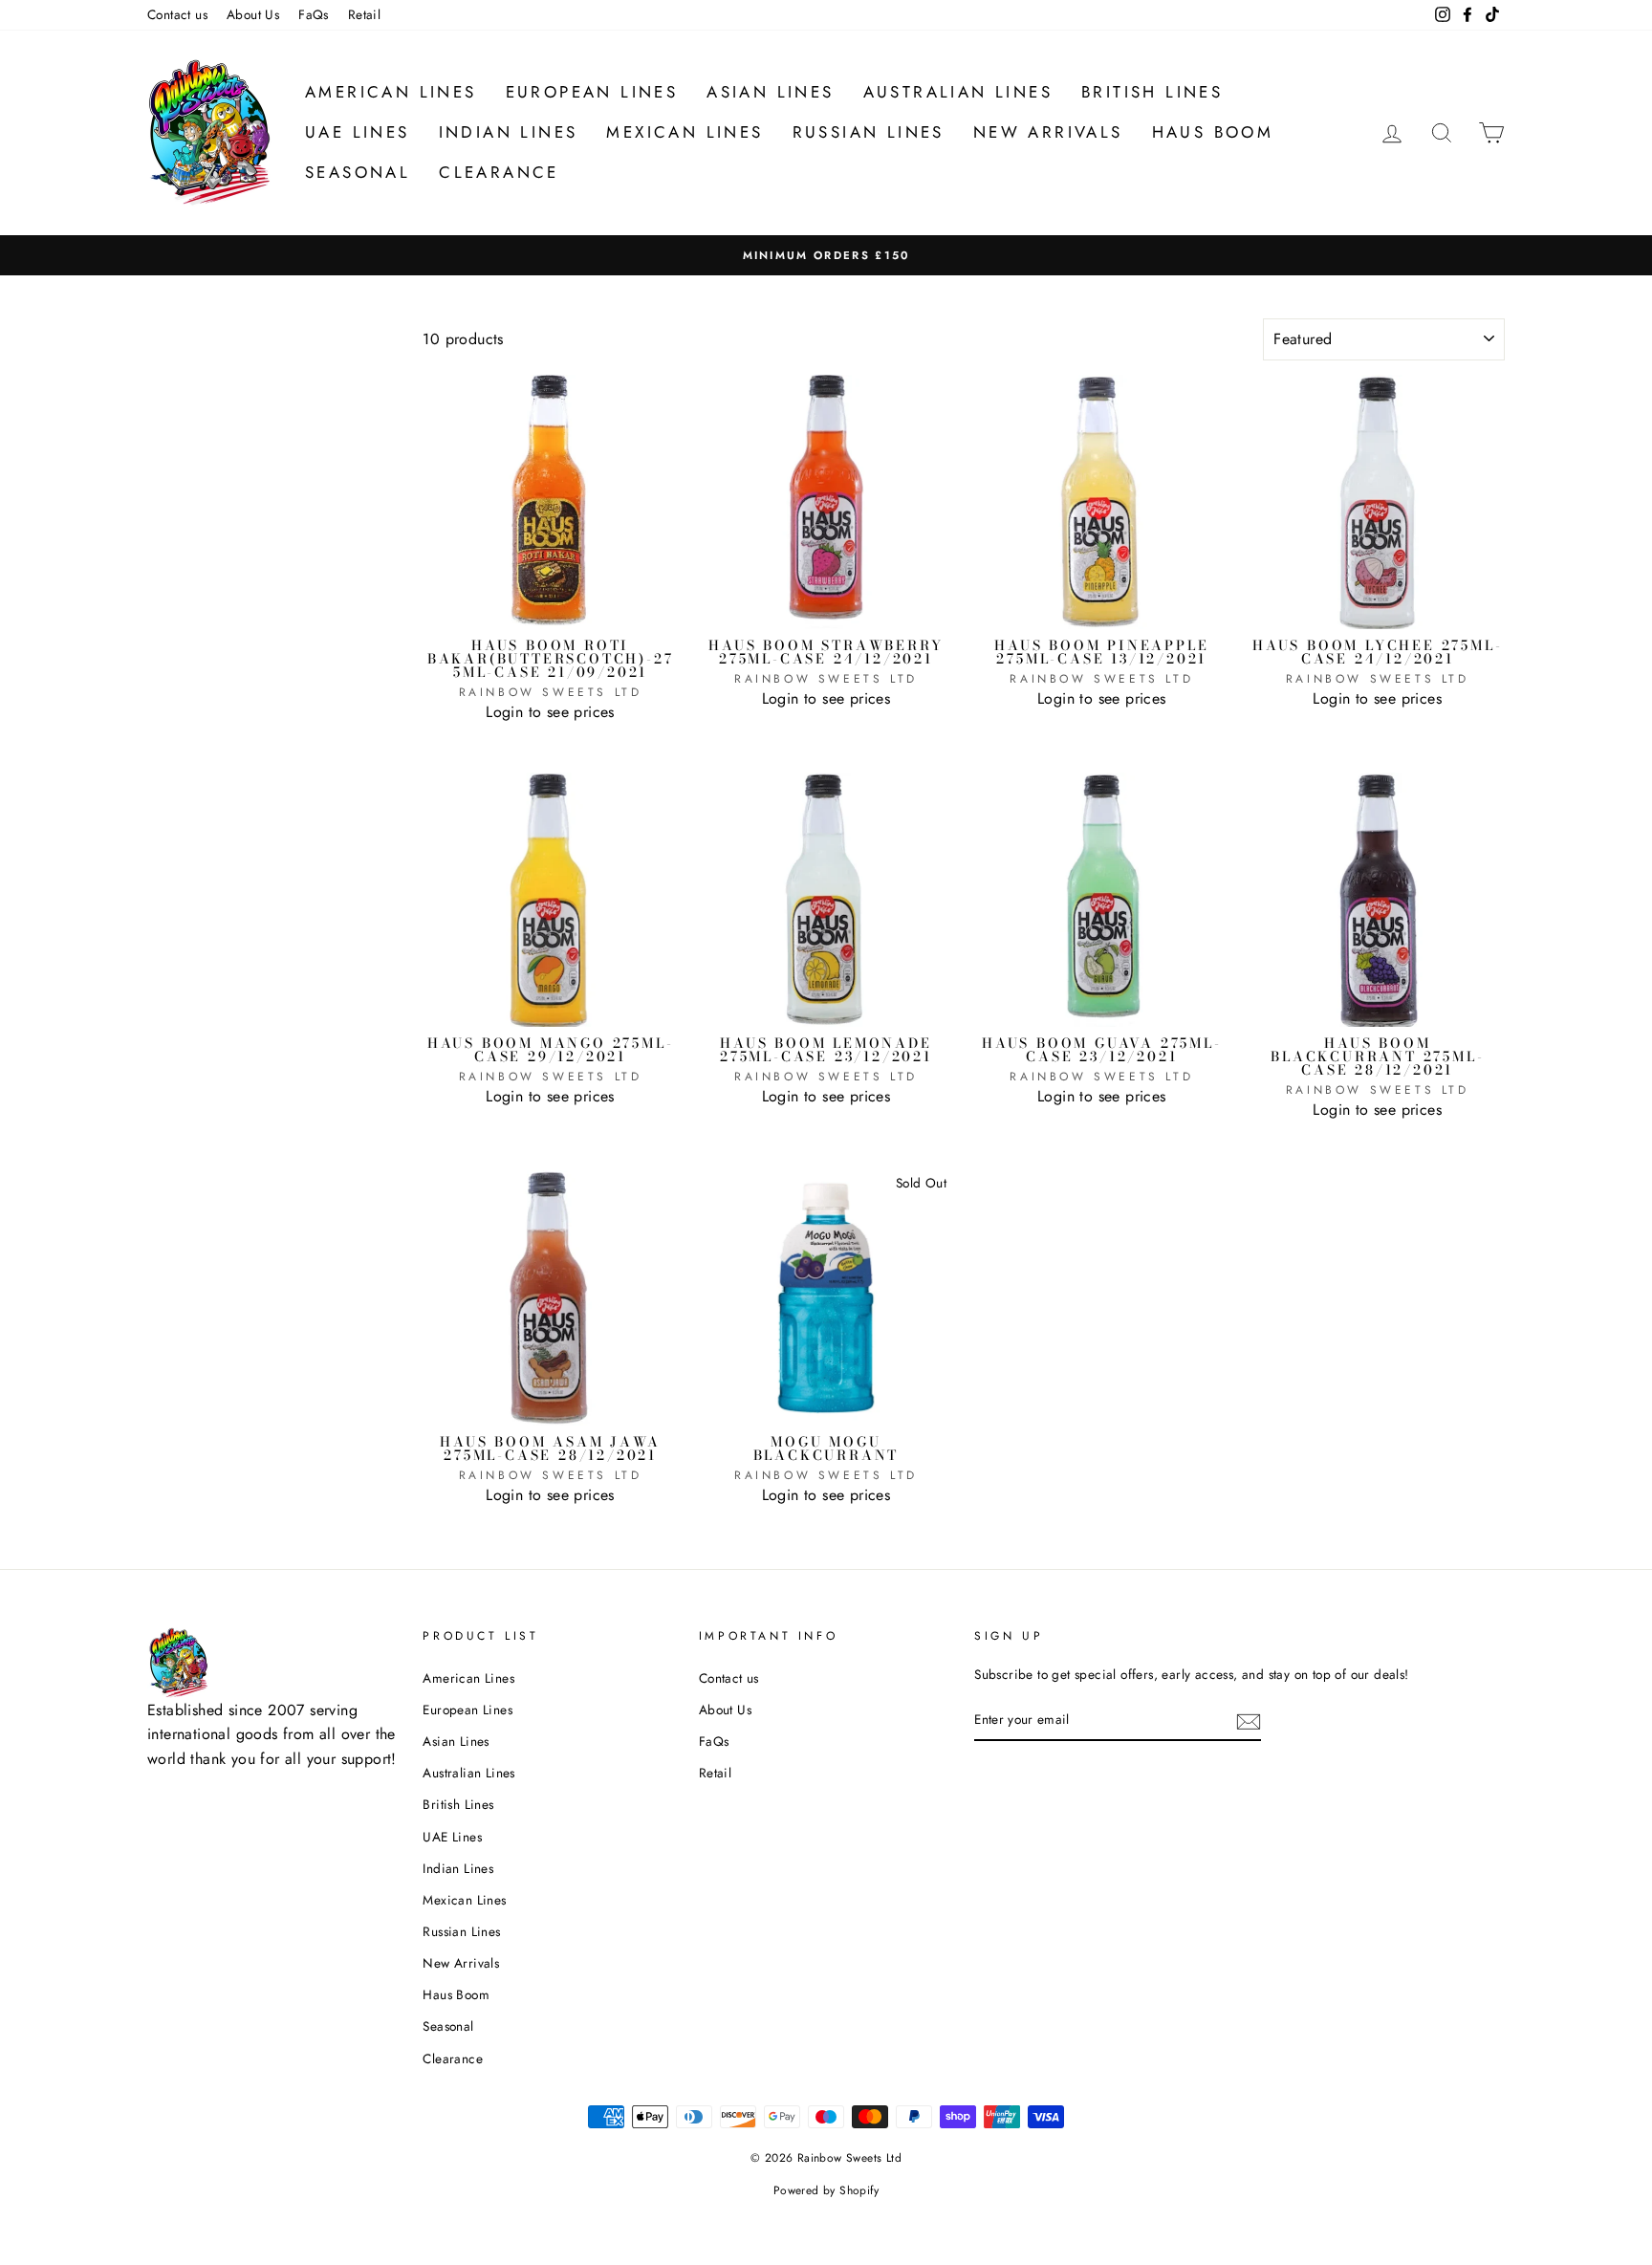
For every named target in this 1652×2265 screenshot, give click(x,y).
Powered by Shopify (826, 2190)
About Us (253, 14)
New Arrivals (1048, 132)
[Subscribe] (1249, 1720)
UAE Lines (358, 132)
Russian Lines (869, 132)
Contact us (177, 14)
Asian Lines (770, 92)
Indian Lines (509, 132)
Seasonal (358, 172)
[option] (826, 255)
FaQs (314, 14)
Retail (364, 14)
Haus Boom (1213, 132)
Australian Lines (958, 92)
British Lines (1152, 92)
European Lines (592, 92)
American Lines (391, 92)
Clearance (499, 172)
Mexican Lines (685, 132)
